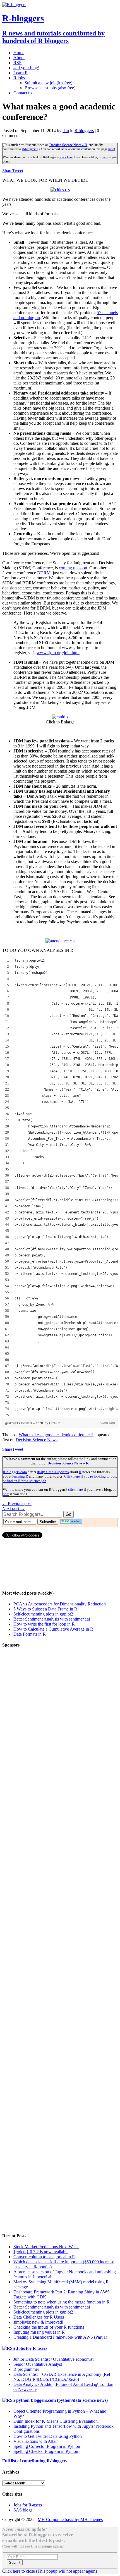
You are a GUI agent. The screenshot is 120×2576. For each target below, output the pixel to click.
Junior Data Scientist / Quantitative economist (53, 2359)
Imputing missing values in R (39, 2332)
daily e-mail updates (53, 1472)
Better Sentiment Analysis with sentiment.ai (52, 1619)
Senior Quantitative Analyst (38, 2364)
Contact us (23, 93)
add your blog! (26, 68)
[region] (60, 1188)
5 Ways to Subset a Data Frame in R (45, 1609)
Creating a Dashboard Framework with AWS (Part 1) (60, 2337)
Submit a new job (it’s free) (48, 83)
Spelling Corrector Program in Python (47, 2446)
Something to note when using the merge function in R (62, 2302)
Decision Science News (37, 1440)
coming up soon (73, 568)
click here (66, 157)
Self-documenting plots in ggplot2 (43, 1614)
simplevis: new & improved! (38, 2322)
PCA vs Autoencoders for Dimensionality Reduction (60, 1604)
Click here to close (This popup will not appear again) (50, 2571)
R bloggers (84, 131)
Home (19, 53)
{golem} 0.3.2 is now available (41, 2252)
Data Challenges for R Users (39, 2317)
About (19, 58)
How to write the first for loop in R (44, 1624)
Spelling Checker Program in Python (46, 2451)
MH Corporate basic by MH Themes (70, 2519)
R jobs (19, 78)
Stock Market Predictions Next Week (46, 2247)
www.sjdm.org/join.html (58, 653)
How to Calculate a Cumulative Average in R (53, 1629)
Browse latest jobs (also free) (50, 88)
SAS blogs (23, 2510)
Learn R (21, 73)
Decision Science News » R (68, 145)
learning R (20, 1476)
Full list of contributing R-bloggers (35, 2461)
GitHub (55, 1423)
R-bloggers (29, 149)
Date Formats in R (30, 1634)
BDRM (44, 573)
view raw (108, 1423)
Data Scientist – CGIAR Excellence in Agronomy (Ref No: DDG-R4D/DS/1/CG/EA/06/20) (62, 2377)
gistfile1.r (13, 1423)
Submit (15, 2562)
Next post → (14, 1508)
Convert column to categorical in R (44, 2257)
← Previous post (17, 1503)
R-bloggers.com (15, 1472)
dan (66, 131)
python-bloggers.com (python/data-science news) (62, 2400)
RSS (17, 63)
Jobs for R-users (32, 2348)
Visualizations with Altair (36, 2441)
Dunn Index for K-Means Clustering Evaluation (56, 2421)
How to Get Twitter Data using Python (48, 2436)
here (111, 149)
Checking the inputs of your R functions (49, 2327)
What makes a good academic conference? (56, 1435)
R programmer (26, 2369)
